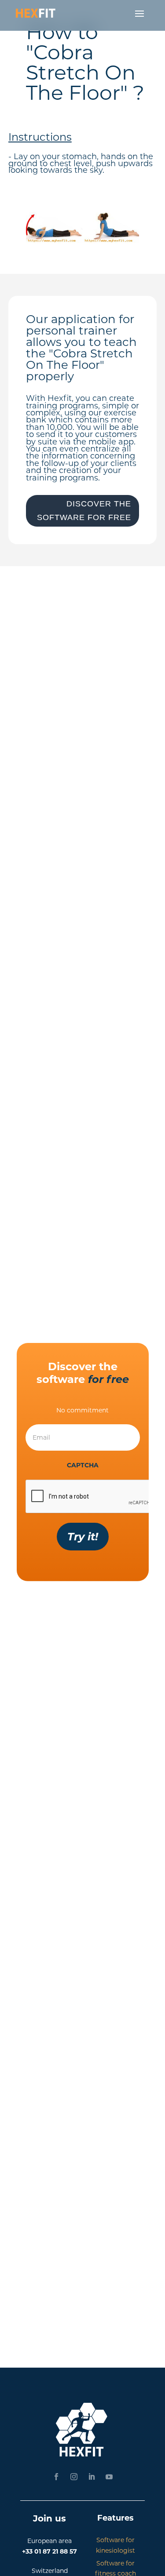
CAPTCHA (83, 1465)
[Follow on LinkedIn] (92, 2477)
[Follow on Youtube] (109, 2477)
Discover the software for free (84, 511)
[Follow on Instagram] (74, 2477)
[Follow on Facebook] (56, 2477)
